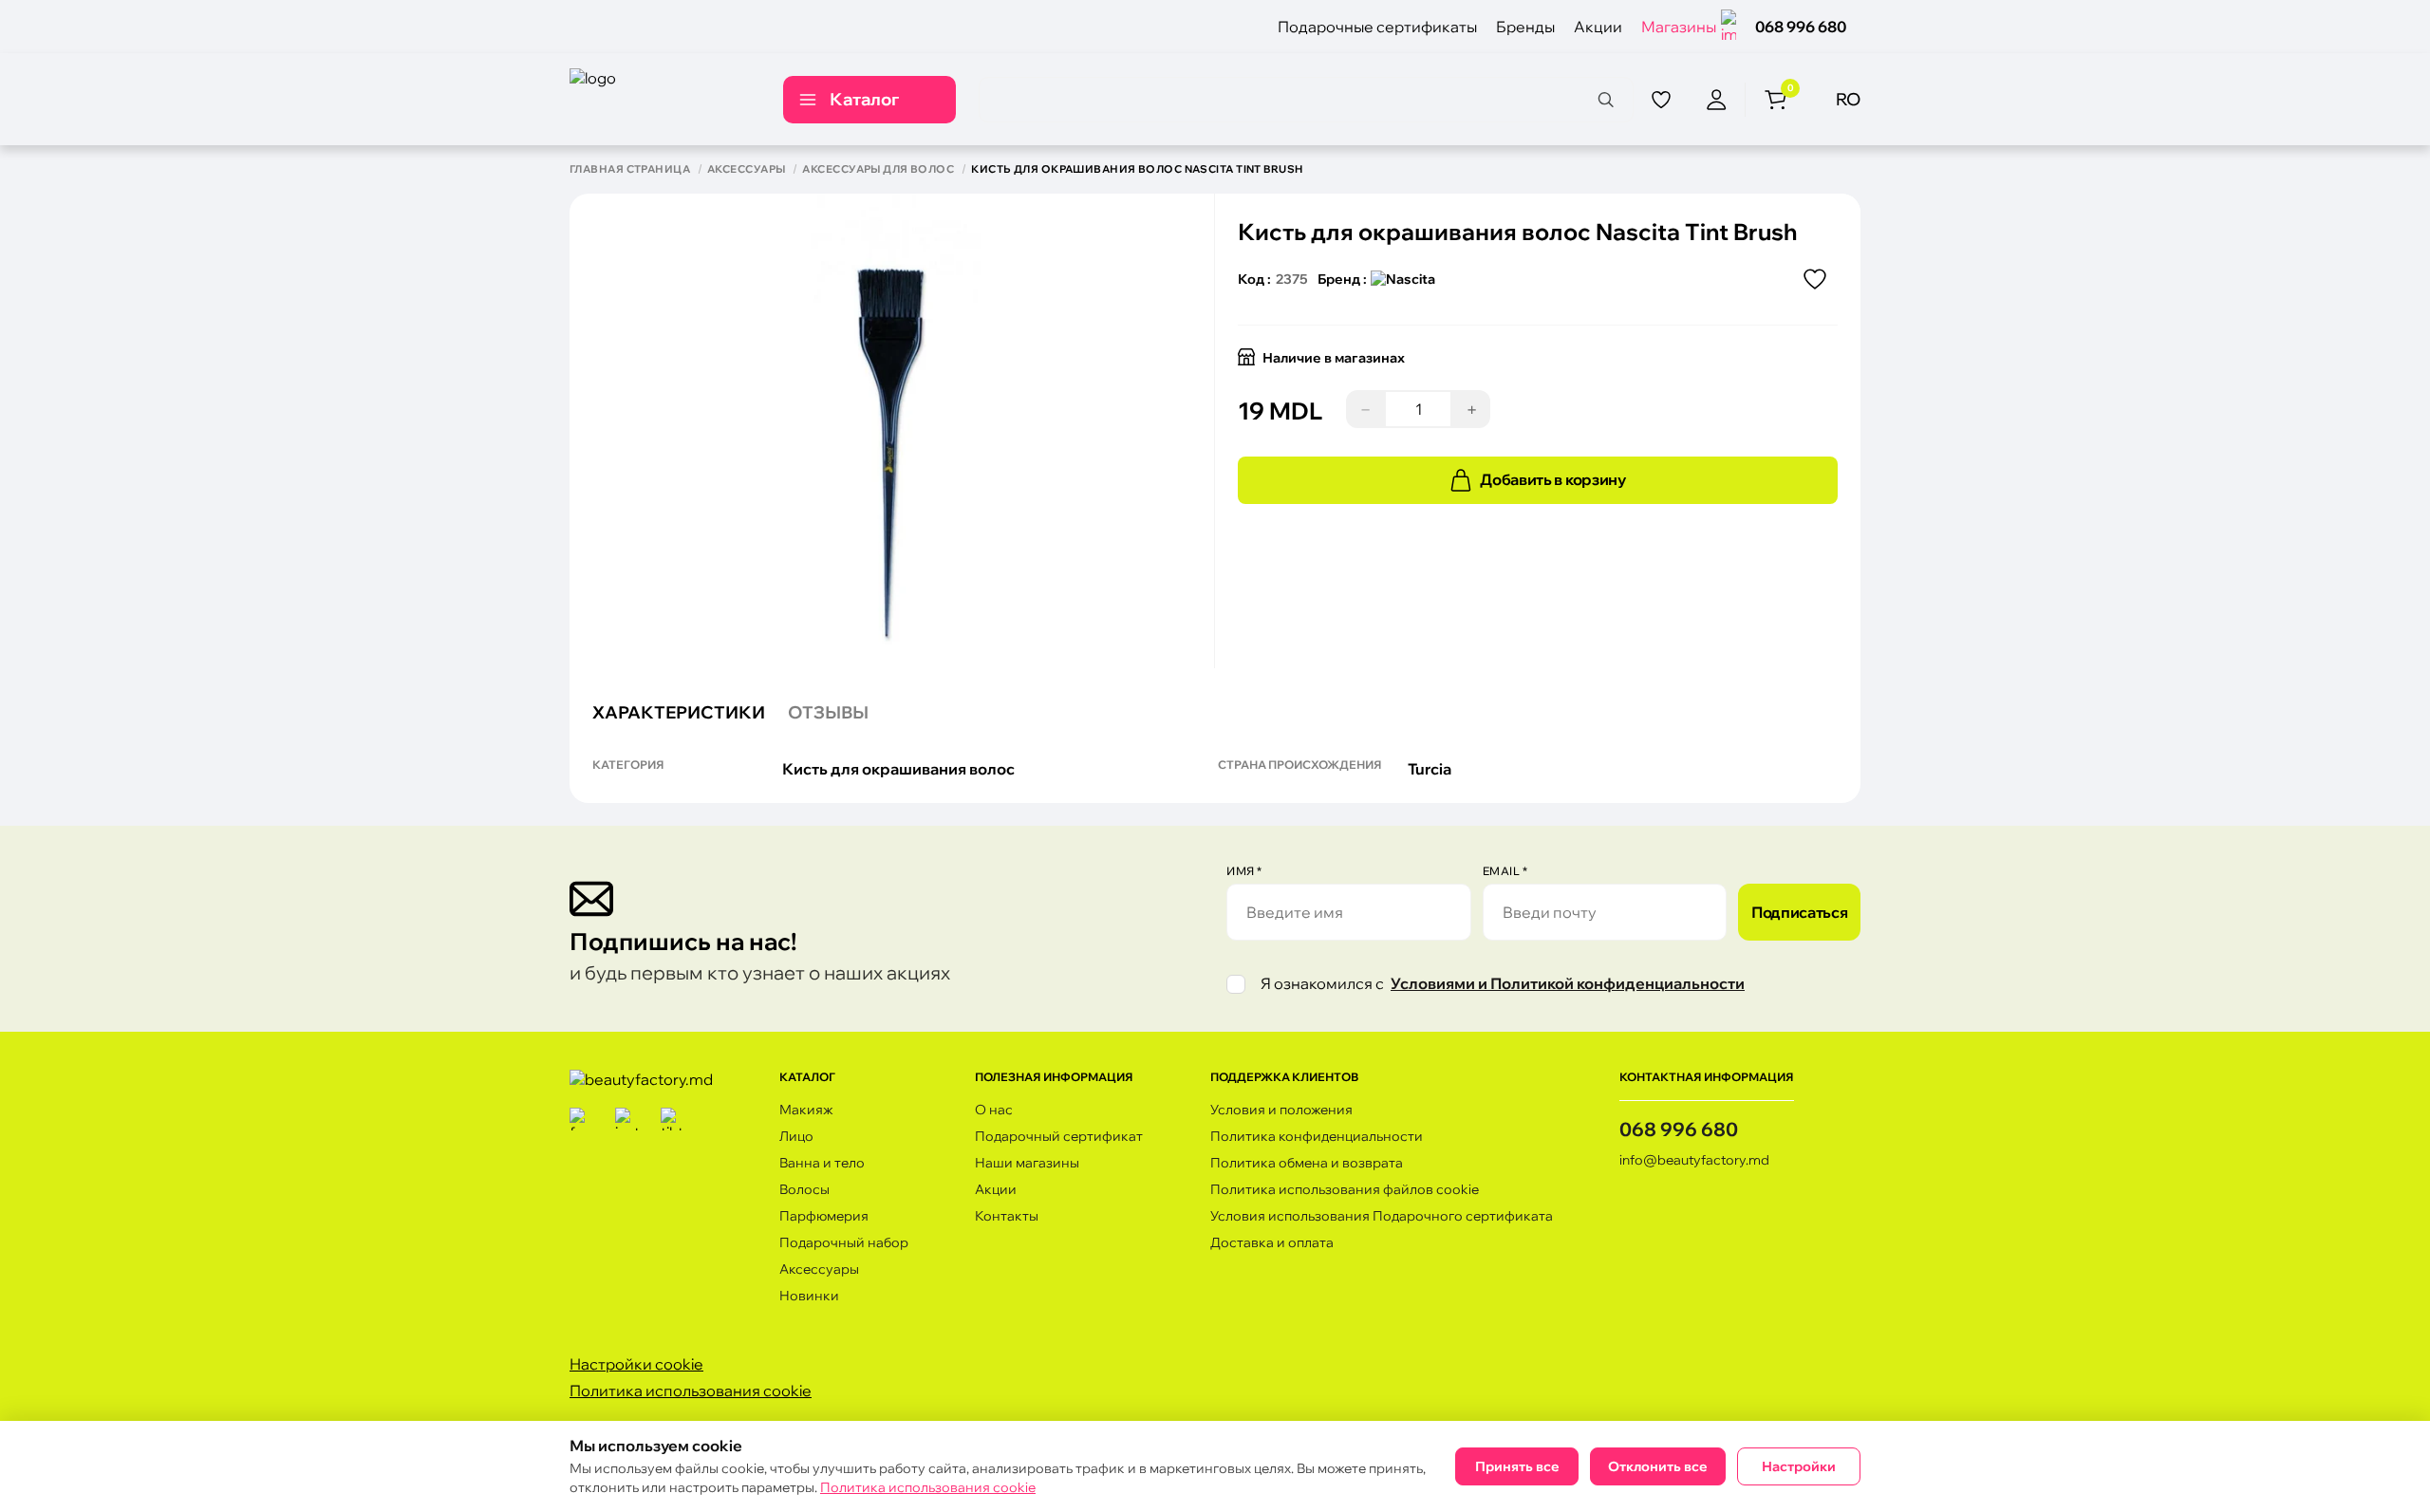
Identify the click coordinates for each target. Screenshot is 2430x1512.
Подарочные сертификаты (1377, 27)
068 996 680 (1801, 27)
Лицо (796, 1136)
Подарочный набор (844, 1242)
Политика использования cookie (691, 1391)
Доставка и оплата (1272, 1242)
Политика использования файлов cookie (1345, 1189)
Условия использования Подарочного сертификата (1382, 1216)
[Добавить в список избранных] (1815, 279)
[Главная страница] (655, 99)
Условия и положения (1281, 1110)
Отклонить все (1658, 1466)
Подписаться (1799, 912)
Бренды (1525, 27)
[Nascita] (1403, 279)
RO (1848, 99)
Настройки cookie (636, 1364)
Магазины (1679, 27)
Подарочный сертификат (1059, 1136)
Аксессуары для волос (878, 169)
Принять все (1517, 1466)
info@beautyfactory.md (1694, 1160)
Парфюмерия (824, 1216)
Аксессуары (746, 169)
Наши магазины (1027, 1163)
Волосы (804, 1189)
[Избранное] (1661, 100)
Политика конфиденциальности (1317, 1136)
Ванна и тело (822, 1163)
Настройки (1799, 1466)
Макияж (806, 1110)
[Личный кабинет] (1717, 100)
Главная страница (630, 169)
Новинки (809, 1296)
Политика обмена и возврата (1307, 1163)
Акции (1598, 27)
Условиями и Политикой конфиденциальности (1568, 983)
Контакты (1007, 1216)
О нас (994, 1110)
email (1505, 871)
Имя (1244, 871)
